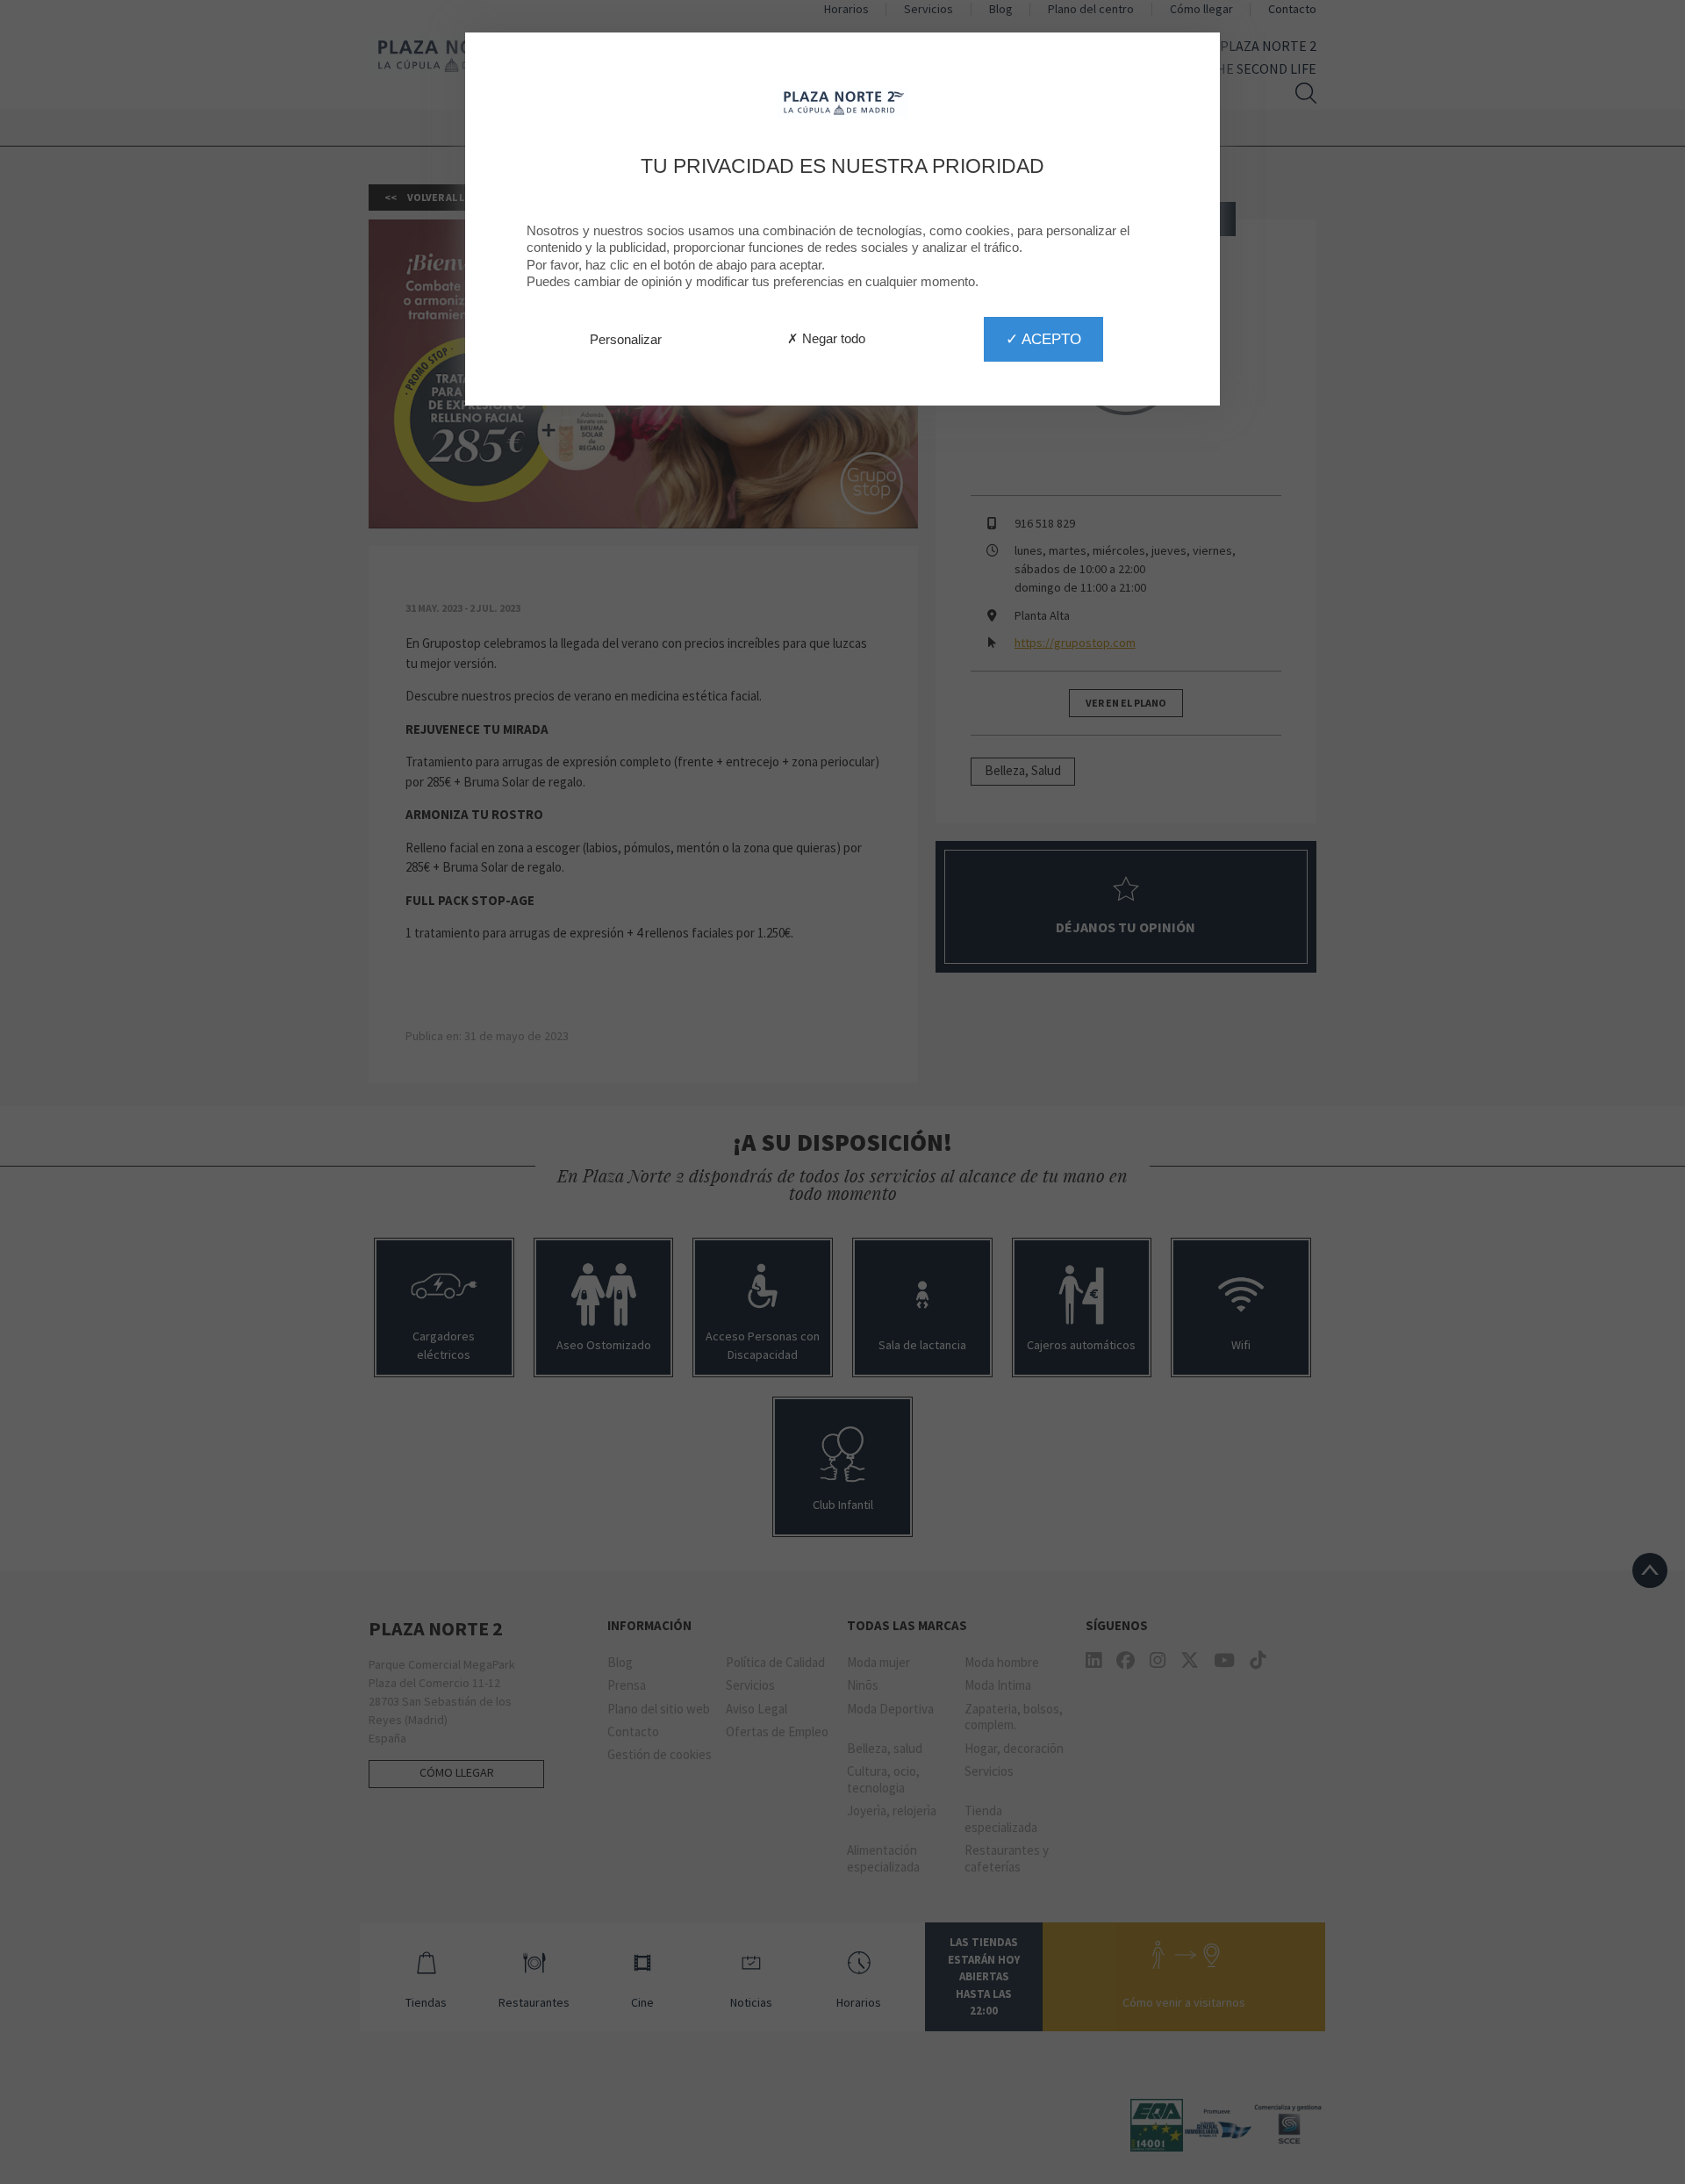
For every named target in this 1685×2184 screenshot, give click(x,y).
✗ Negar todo (826, 338)
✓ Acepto (1043, 339)
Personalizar (626, 339)
